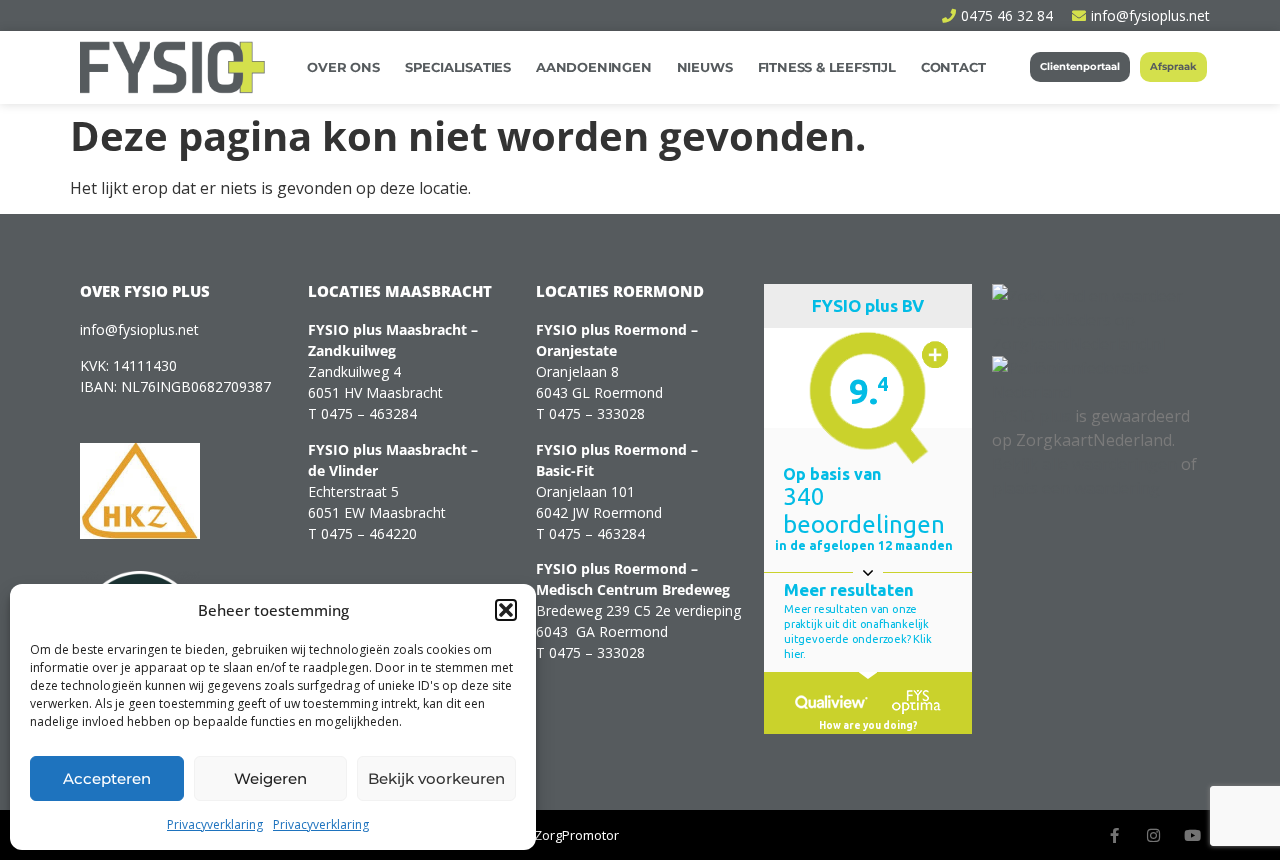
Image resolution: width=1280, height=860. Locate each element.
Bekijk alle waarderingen (1084, 464)
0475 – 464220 (369, 533)
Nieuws (705, 67)
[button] (506, 610)
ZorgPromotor (576, 835)
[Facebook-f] (1114, 835)
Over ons (343, 67)
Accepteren (107, 778)
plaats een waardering (1076, 488)
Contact (953, 67)
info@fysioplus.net (139, 329)
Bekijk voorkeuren (436, 778)
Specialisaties (458, 67)
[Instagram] (1153, 835)
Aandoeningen (594, 67)
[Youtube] (1192, 835)
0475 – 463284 (369, 413)
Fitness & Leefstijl (827, 67)
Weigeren (270, 778)
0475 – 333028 (597, 413)
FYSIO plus (1031, 416)
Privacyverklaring (215, 824)
